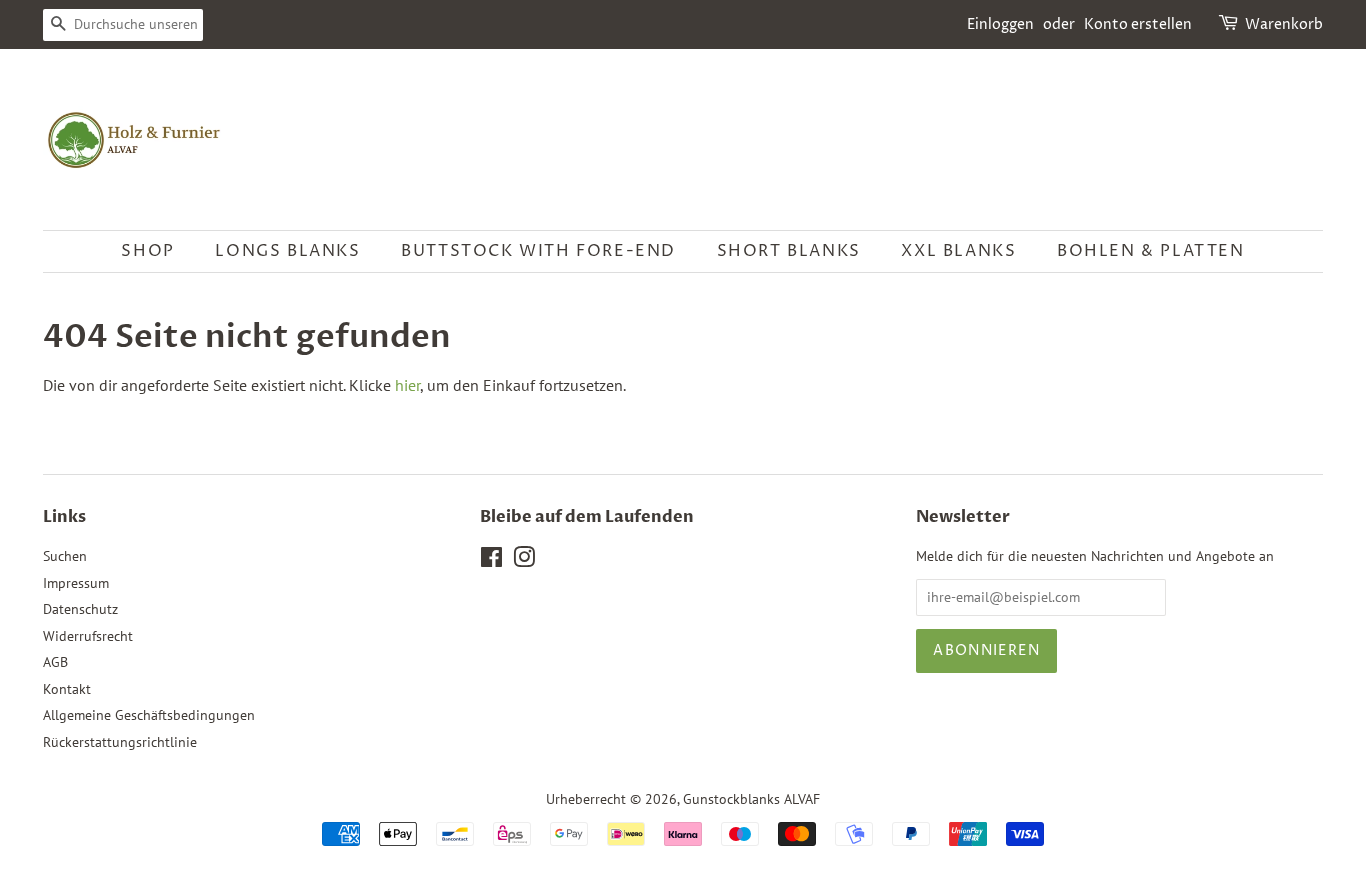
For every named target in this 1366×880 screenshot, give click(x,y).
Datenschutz (80, 609)
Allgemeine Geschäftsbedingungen (149, 715)
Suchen (65, 556)
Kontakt (67, 689)
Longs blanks (287, 251)
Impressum (76, 583)
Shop (147, 251)
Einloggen (1000, 24)
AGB (55, 662)
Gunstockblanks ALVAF (751, 799)
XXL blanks (958, 251)
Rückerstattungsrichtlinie (120, 742)
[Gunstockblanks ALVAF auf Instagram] (524, 561)
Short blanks (789, 251)
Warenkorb (1284, 24)
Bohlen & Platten (1151, 251)
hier (407, 385)
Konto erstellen (1138, 24)
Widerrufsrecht (88, 636)
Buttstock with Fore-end (538, 251)
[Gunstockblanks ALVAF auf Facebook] (491, 561)
